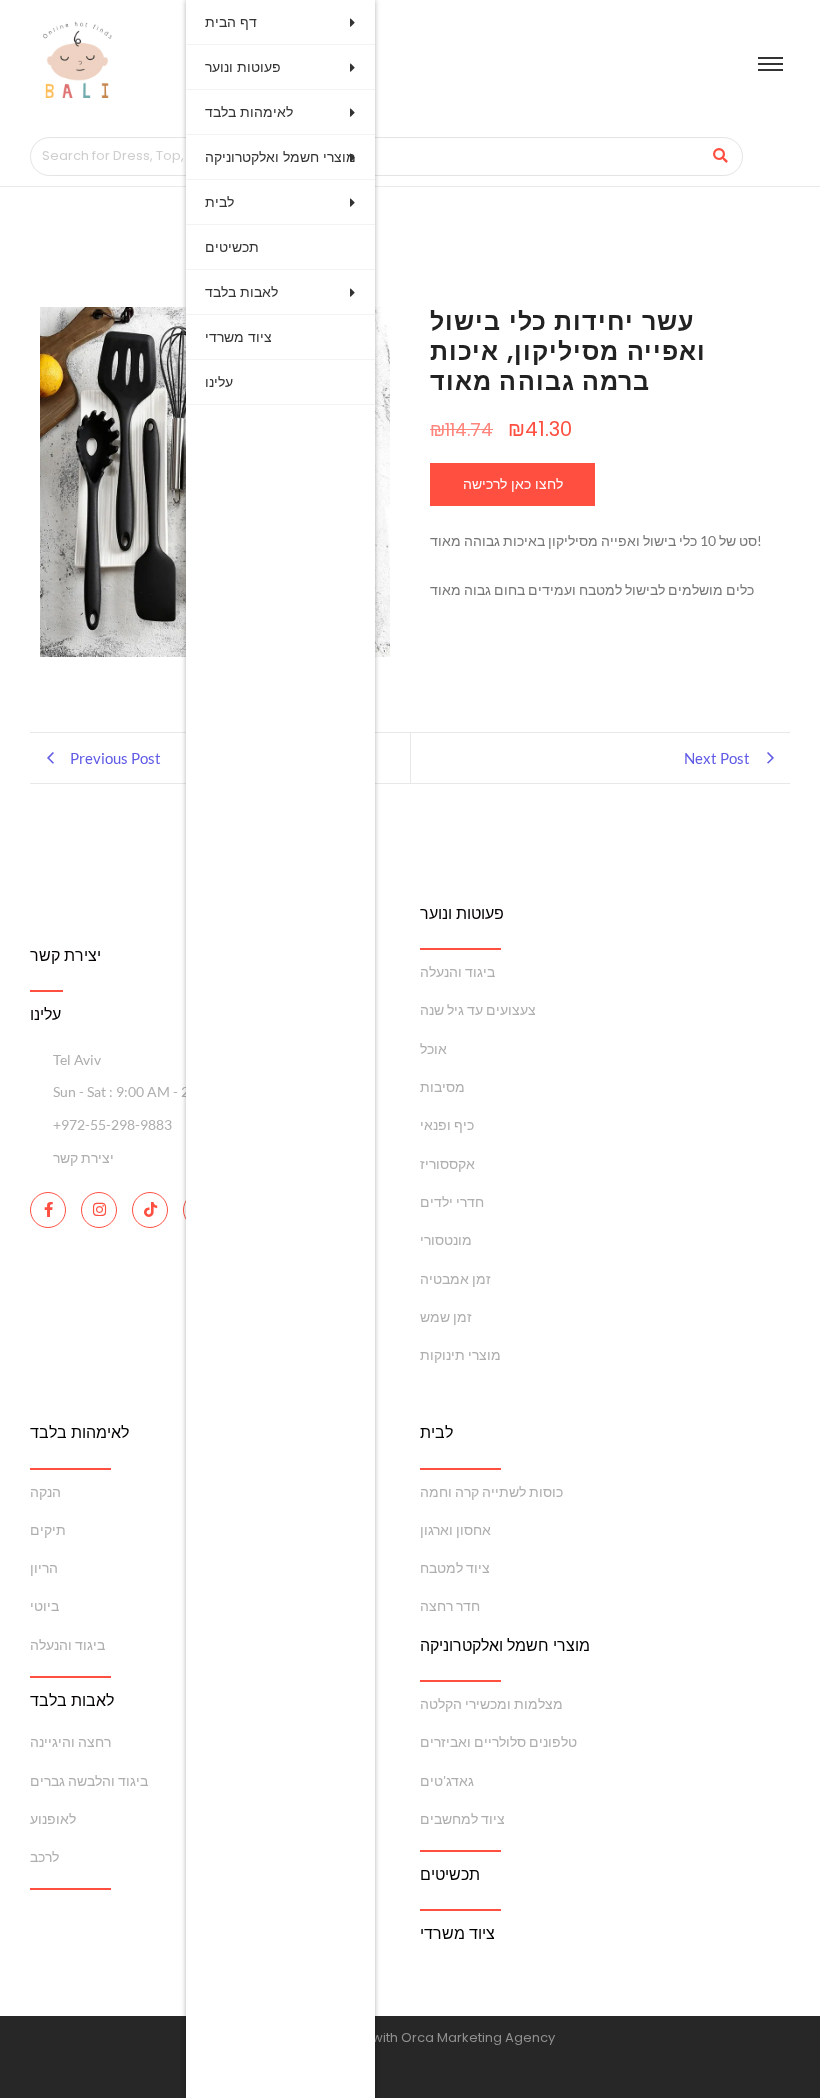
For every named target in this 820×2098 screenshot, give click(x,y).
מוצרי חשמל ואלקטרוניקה (280, 157)
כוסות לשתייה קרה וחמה (491, 1491)
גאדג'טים (447, 1780)
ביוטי (44, 1605)
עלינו (219, 382)
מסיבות (442, 1086)
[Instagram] (99, 1210)
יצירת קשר (65, 955)
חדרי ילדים (452, 1201)
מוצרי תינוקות (460, 1354)
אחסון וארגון (455, 1529)
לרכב (44, 1856)
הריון (44, 1567)
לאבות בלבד (241, 292)
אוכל (433, 1048)
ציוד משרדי (238, 337)
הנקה (45, 1491)
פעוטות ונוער (243, 67)
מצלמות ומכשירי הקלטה (491, 1703)
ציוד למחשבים (462, 1818)
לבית (219, 202)
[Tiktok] (150, 1210)
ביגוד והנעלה (457, 971)
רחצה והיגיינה (70, 1741)
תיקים (48, 1529)
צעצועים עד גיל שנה (478, 1009)
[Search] (720, 156)
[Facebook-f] (48, 1210)
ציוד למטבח (455, 1567)
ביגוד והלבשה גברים (89, 1780)
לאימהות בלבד (249, 112)
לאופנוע (53, 1818)
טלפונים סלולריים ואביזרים (498, 1741)
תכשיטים (232, 247)
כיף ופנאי (447, 1124)
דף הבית (231, 22)
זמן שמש (446, 1316)
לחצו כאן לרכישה (513, 484)
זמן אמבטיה (455, 1278)
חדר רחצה (450, 1605)
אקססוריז (447, 1163)
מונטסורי (446, 1239)
